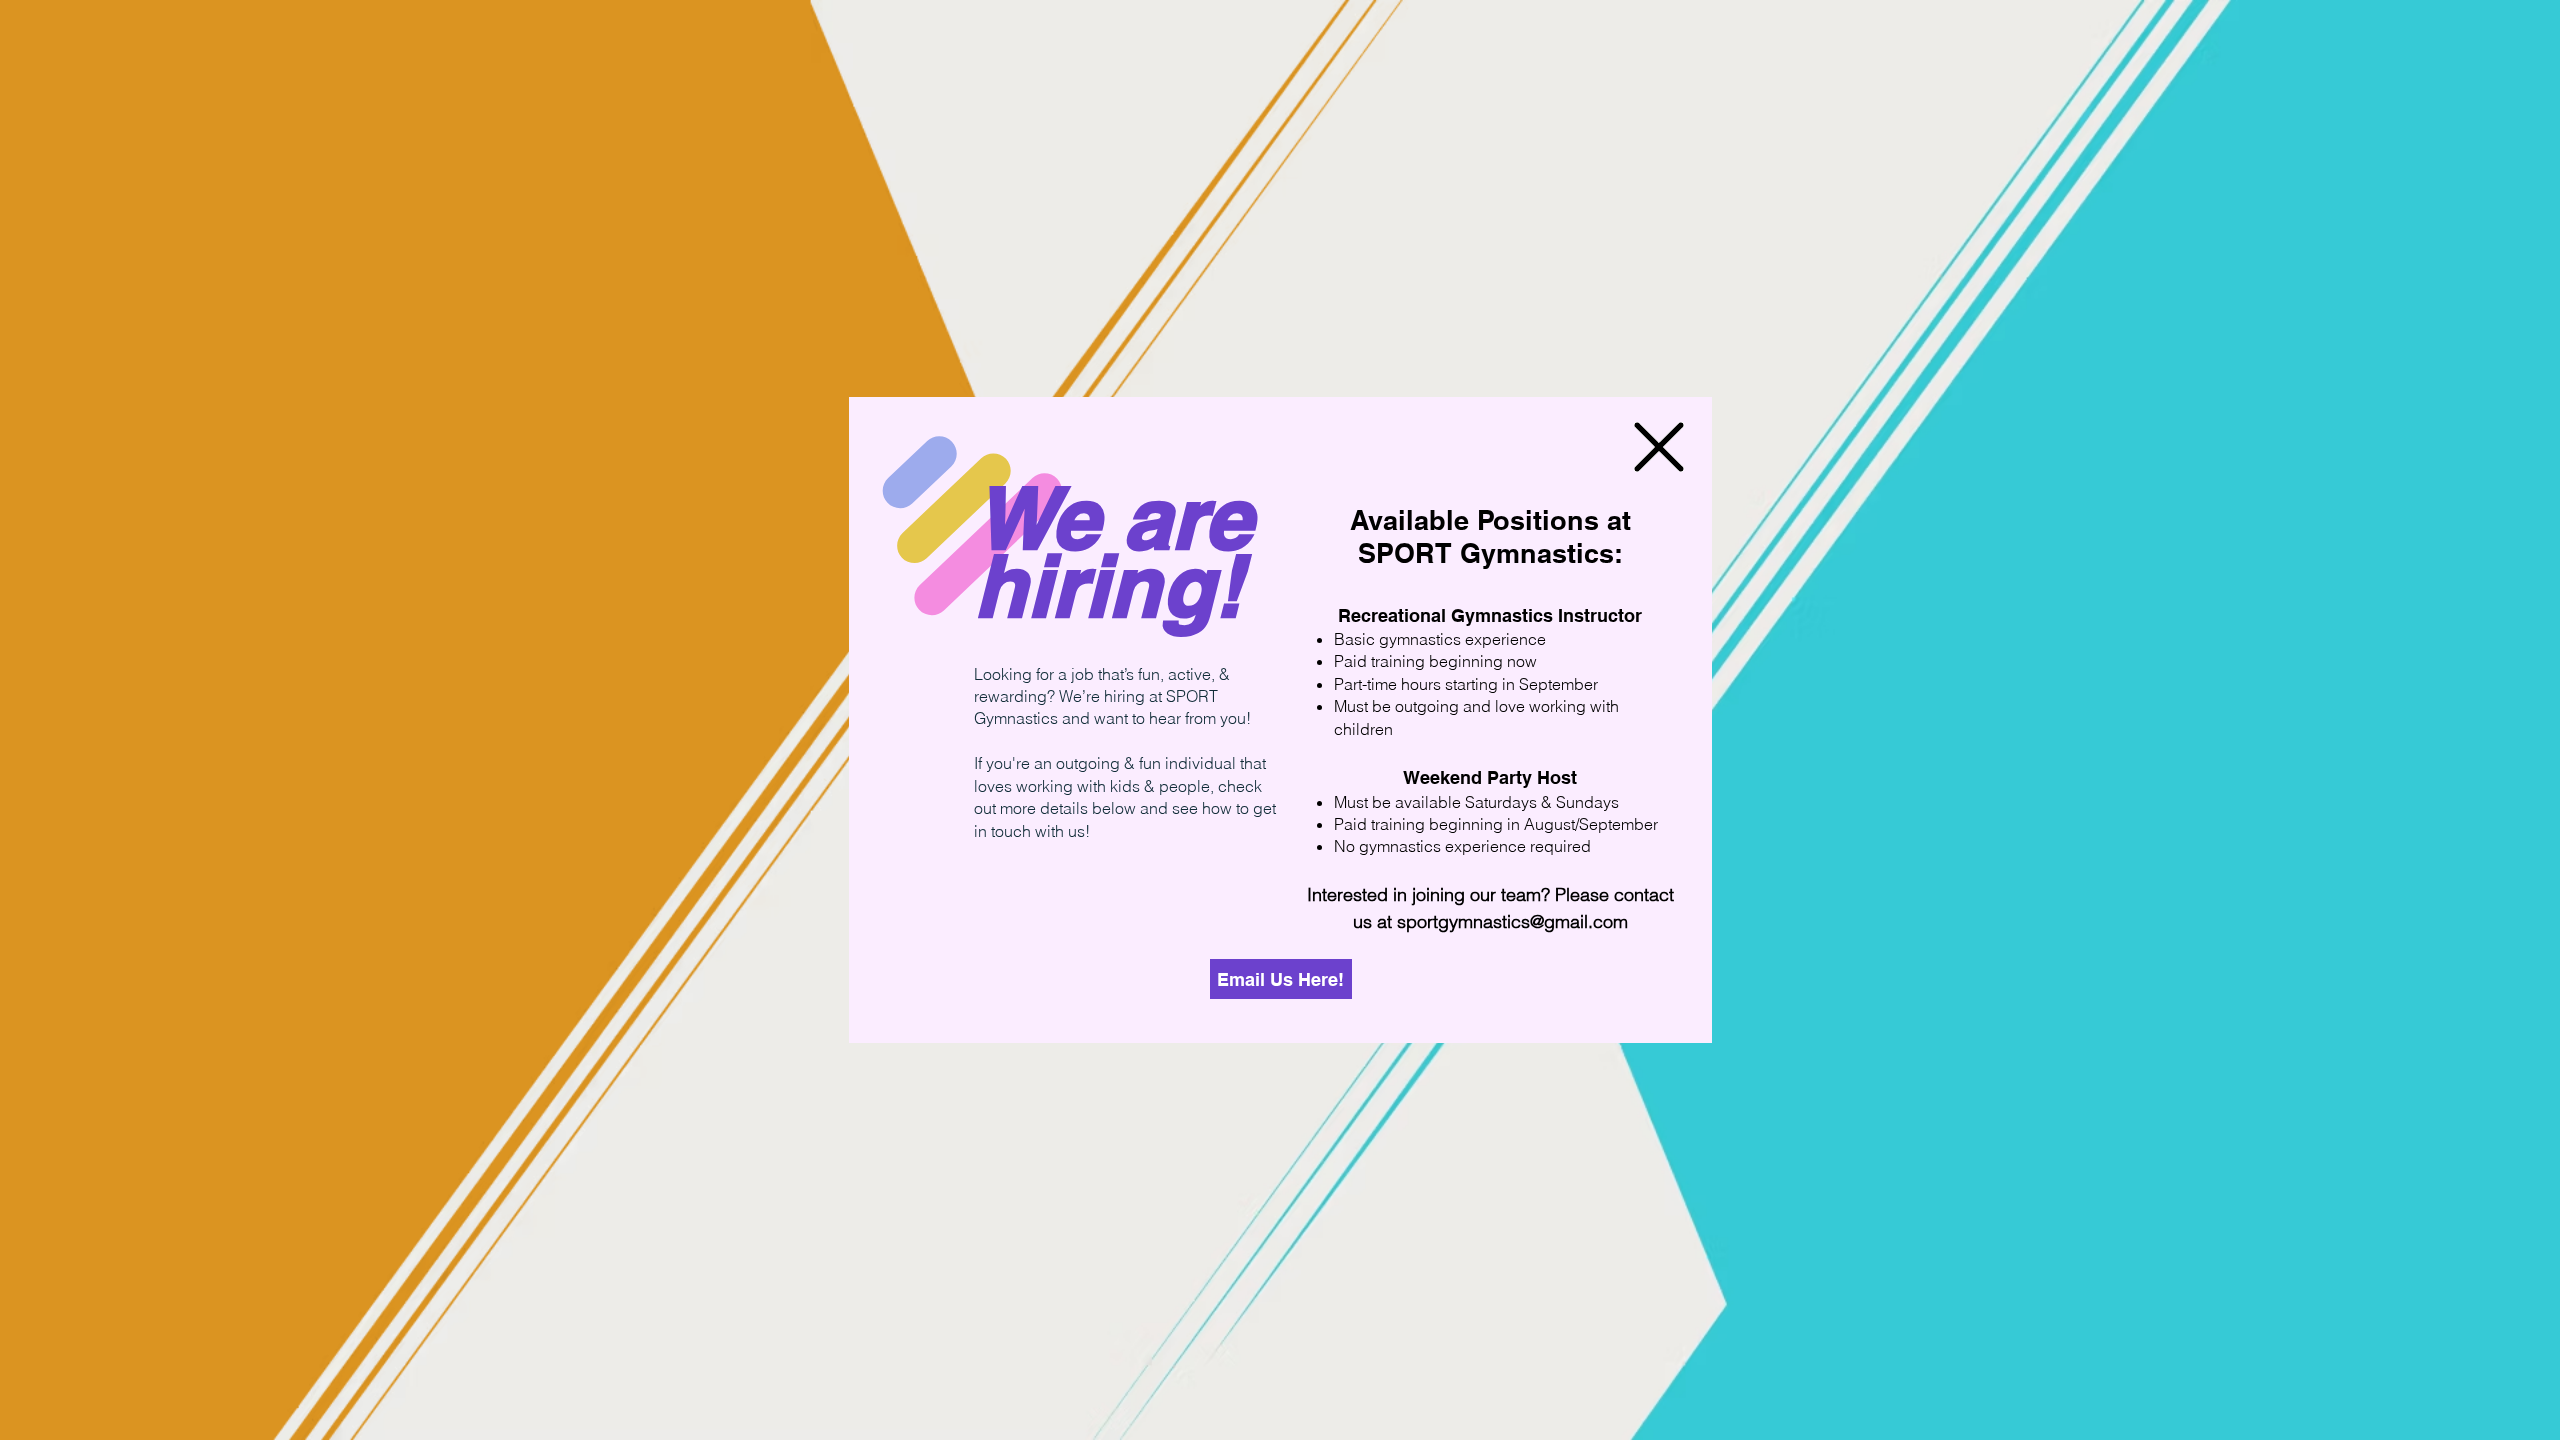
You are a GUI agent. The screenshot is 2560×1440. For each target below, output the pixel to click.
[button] (1659, 447)
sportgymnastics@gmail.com (1512, 921)
